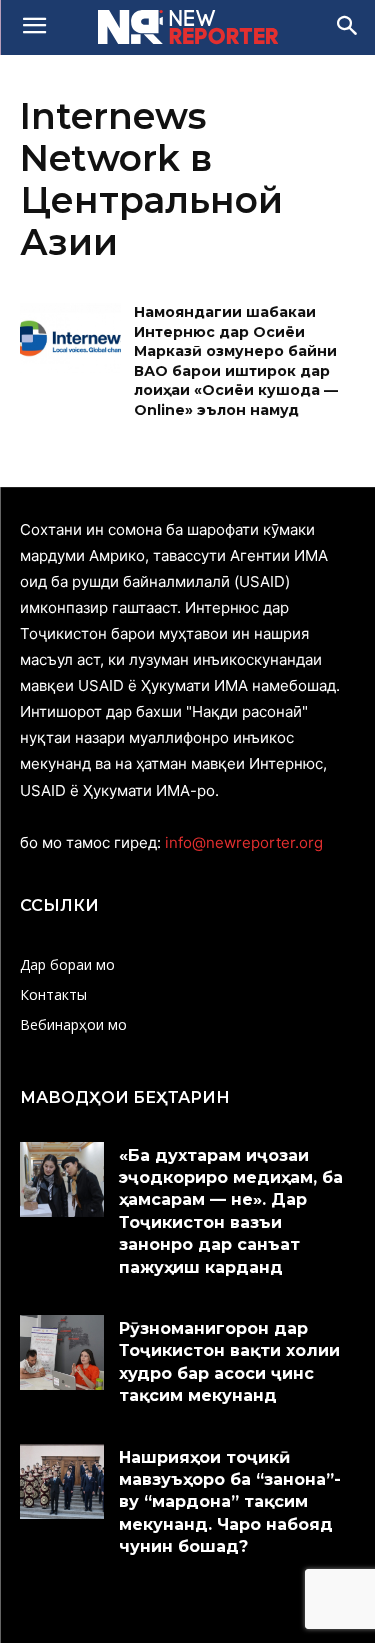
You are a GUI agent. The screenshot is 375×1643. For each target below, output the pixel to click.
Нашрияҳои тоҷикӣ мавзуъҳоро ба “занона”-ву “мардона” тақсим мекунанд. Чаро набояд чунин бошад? (230, 1502)
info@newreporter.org (244, 842)
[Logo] (187, 27)
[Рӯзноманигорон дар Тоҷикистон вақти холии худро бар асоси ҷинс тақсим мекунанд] (62, 1352)
